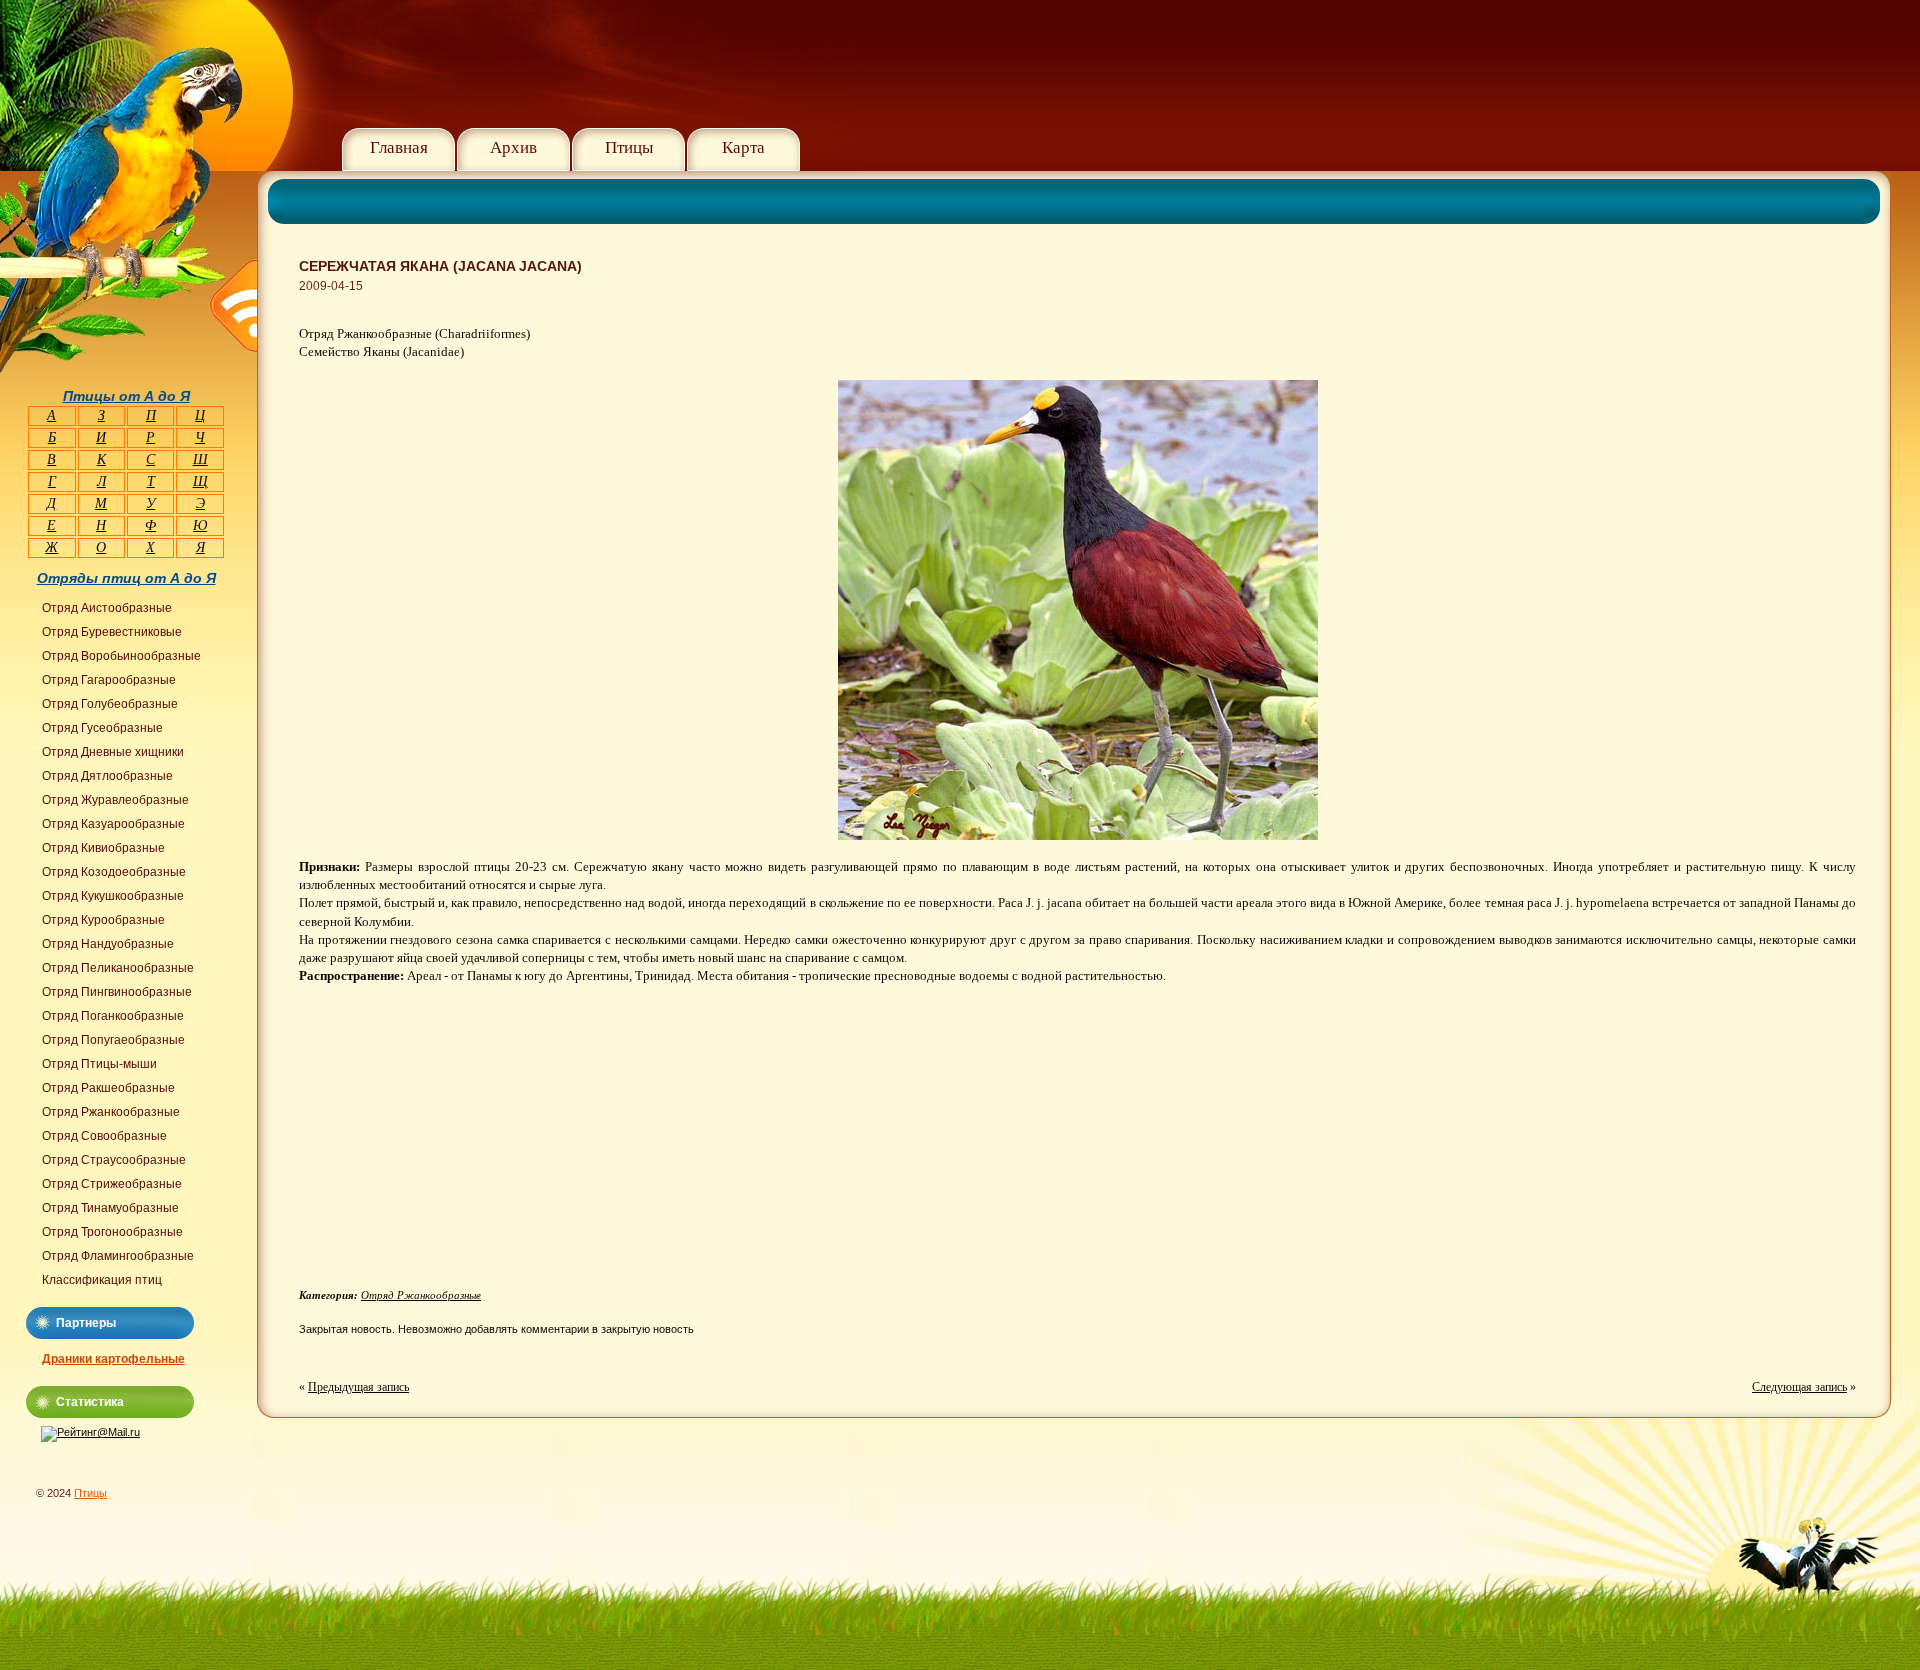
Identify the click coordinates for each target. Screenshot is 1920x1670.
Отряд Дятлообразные (107, 776)
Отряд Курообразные (103, 920)
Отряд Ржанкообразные (421, 1295)
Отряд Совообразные (104, 1136)
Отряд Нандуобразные (108, 944)
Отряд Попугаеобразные (113, 1040)
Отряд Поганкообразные (113, 1016)
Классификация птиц (102, 1280)
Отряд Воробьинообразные (121, 656)
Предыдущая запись (358, 1387)
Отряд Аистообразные (107, 608)
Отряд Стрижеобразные (112, 1184)
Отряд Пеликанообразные (118, 968)
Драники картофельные (113, 1359)
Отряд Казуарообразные (113, 824)
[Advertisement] (467, 1144)
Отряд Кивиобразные (103, 848)
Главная (399, 147)
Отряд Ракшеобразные (108, 1088)
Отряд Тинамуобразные (110, 1208)
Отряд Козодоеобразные (114, 872)
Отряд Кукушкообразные (113, 896)
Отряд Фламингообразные (118, 1256)
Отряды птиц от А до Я (126, 578)
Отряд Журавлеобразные (115, 800)
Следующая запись (1799, 1387)
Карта (743, 147)
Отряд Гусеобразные (102, 728)
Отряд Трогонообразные (112, 1232)
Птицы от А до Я (126, 396)
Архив (513, 147)
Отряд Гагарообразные (109, 680)
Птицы (629, 147)
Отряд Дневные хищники (113, 752)
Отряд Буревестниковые (112, 632)
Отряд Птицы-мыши (99, 1064)
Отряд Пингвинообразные (117, 992)
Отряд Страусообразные (114, 1160)
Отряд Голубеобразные (110, 704)
